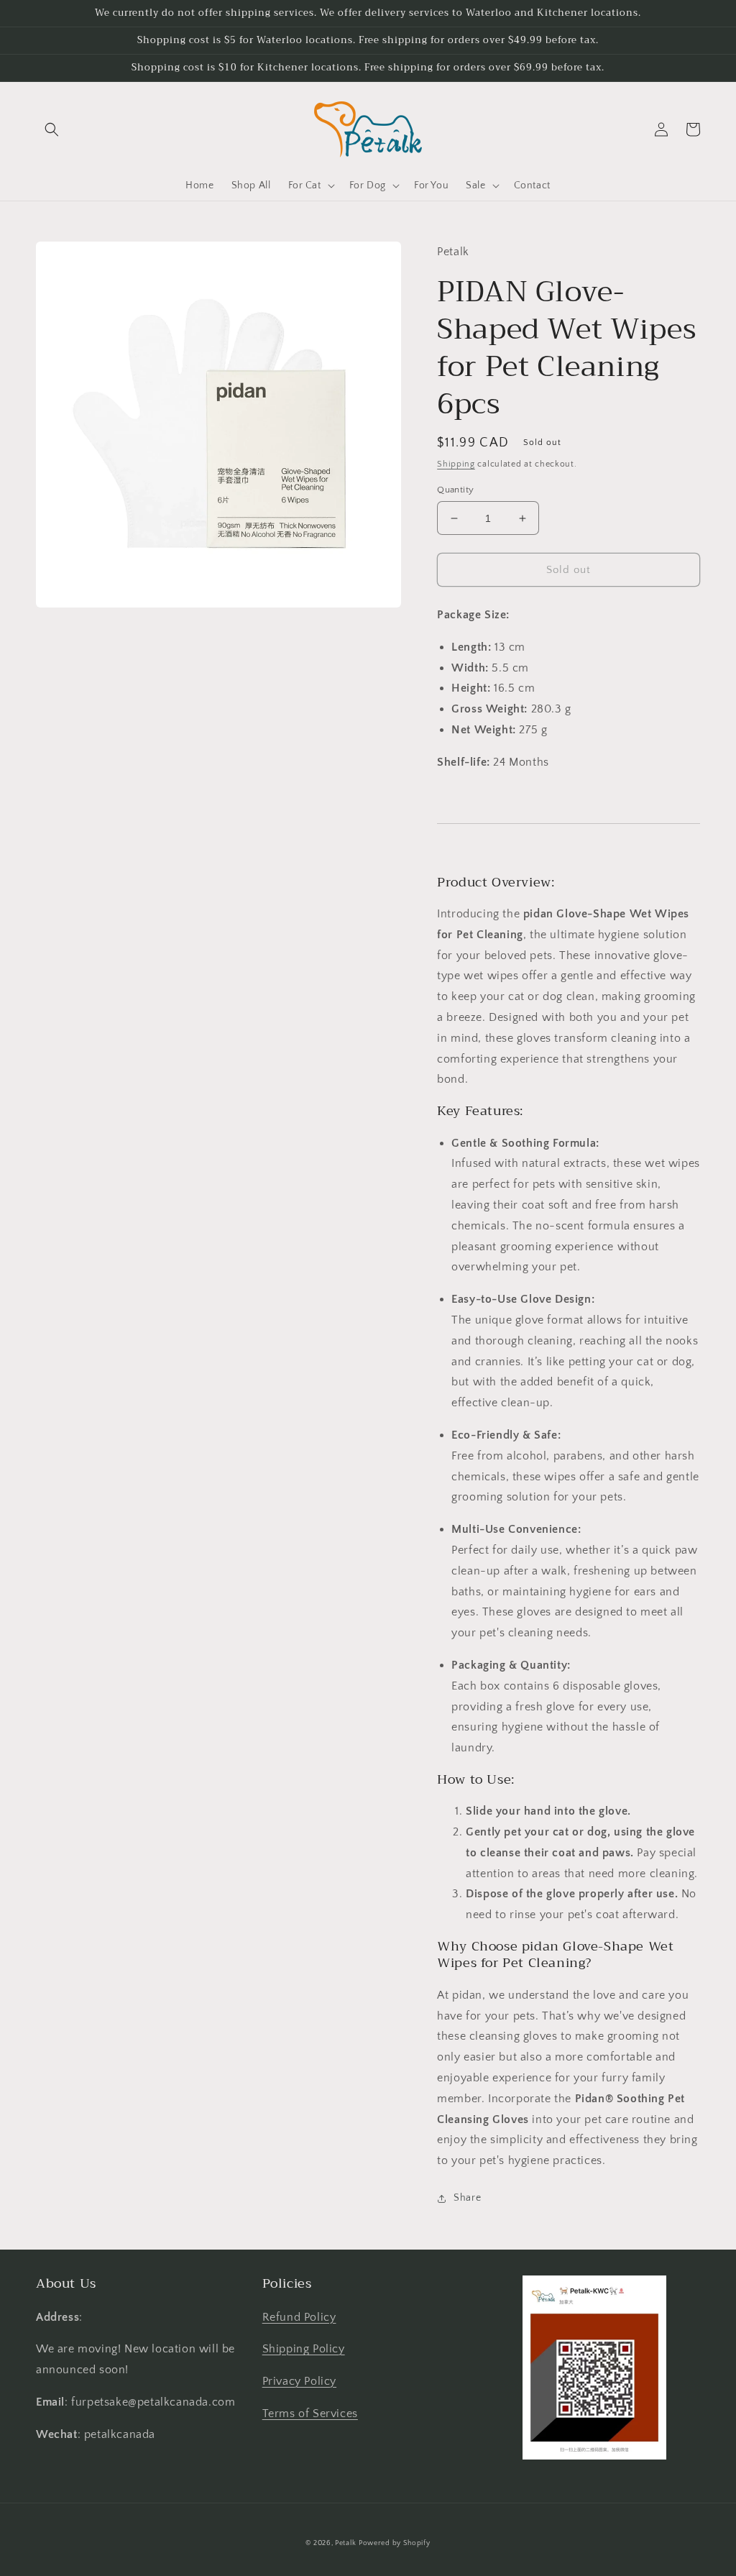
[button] (52, 129)
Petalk (345, 2543)
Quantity (455, 490)
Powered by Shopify (395, 2543)
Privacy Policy (299, 2381)
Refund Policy (299, 2317)
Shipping (456, 464)
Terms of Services (310, 2414)
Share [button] (467, 2198)
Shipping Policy (304, 2349)
